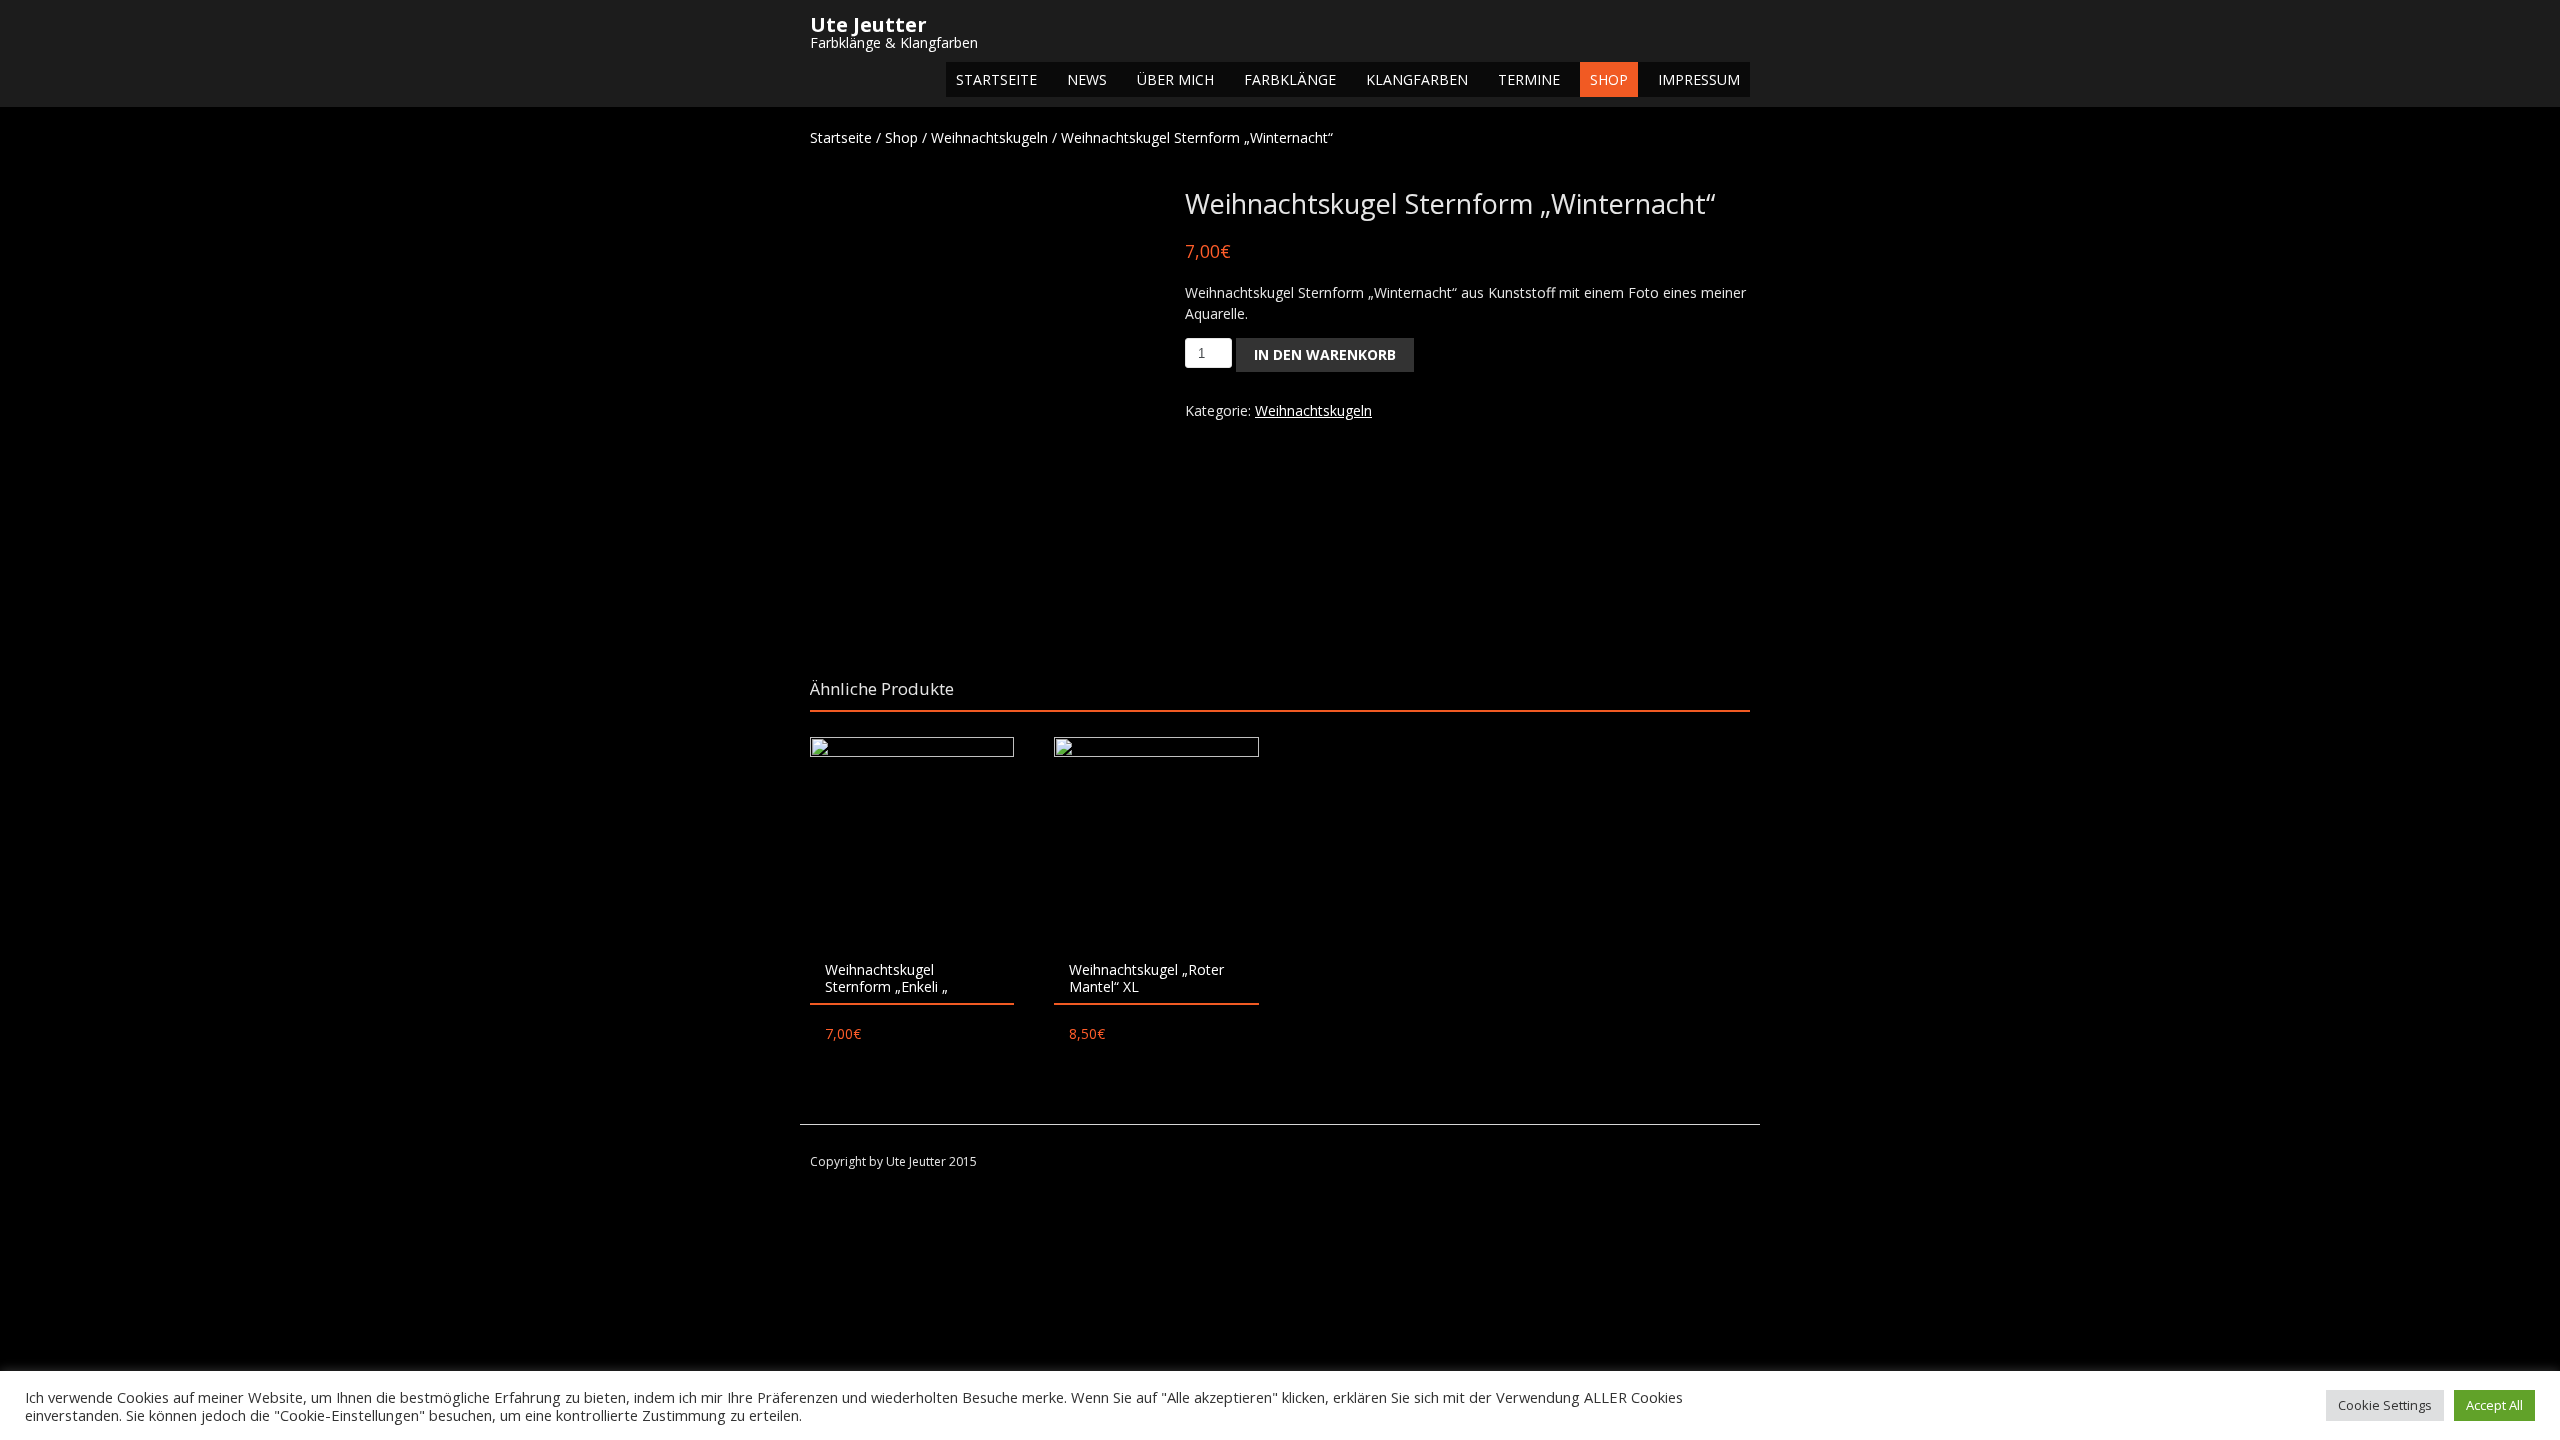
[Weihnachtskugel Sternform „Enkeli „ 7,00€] (912, 839)
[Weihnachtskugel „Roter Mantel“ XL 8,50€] (1156, 839)
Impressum (1699, 79)
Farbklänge (1290, 79)
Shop (1609, 79)
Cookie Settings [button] (2385, 1405)
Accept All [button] (2494, 1405)
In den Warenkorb (1325, 354)
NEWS (1087, 79)
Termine (1529, 79)
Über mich (1175, 79)
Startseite (996, 79)
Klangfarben (1417, 79)
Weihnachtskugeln (989, 137)
